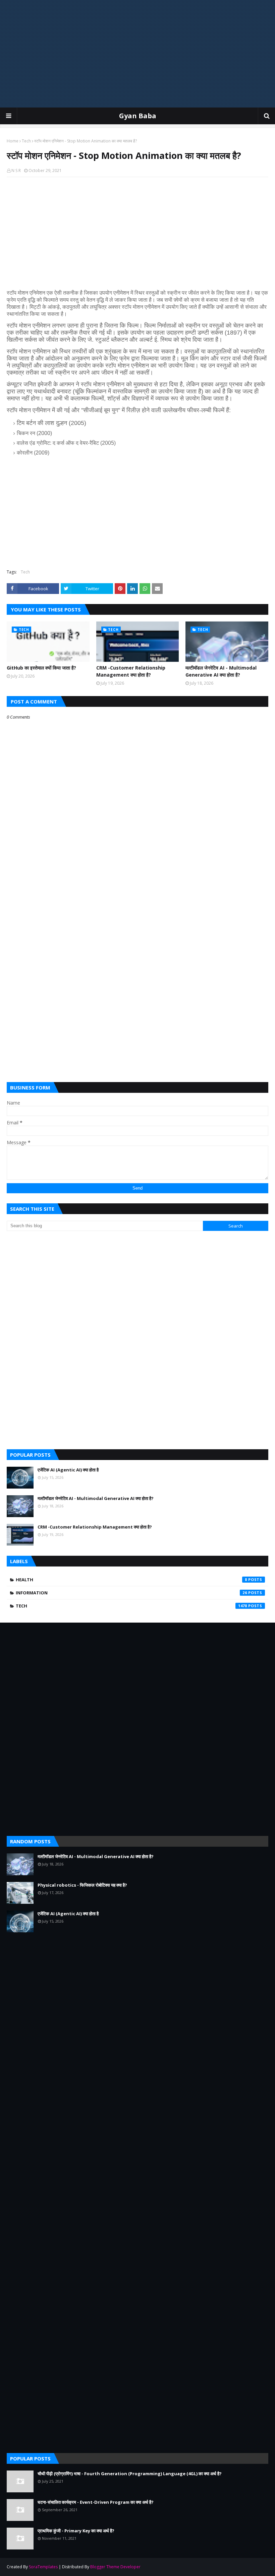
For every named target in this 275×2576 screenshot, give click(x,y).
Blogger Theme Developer (115, 2567)
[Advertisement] (137, 54)
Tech (26, 141)
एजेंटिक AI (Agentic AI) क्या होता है (68, 1470)
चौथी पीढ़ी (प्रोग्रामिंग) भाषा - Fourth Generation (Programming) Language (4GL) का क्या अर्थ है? (130, 2474)
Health (131, 1580)
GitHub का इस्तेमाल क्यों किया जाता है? (41, 668)
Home (13, 141)
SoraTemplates (43, 2567)
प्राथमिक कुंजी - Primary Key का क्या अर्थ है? (76, 2531)
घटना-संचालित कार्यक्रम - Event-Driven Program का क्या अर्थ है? (96, 2502)
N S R (16, 170)
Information (131, 1593)
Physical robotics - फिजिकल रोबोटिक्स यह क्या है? (82, 1885)
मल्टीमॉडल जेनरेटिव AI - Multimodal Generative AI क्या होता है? (221, 671)
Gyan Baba (138, 116)
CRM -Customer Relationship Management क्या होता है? (131, 671)
